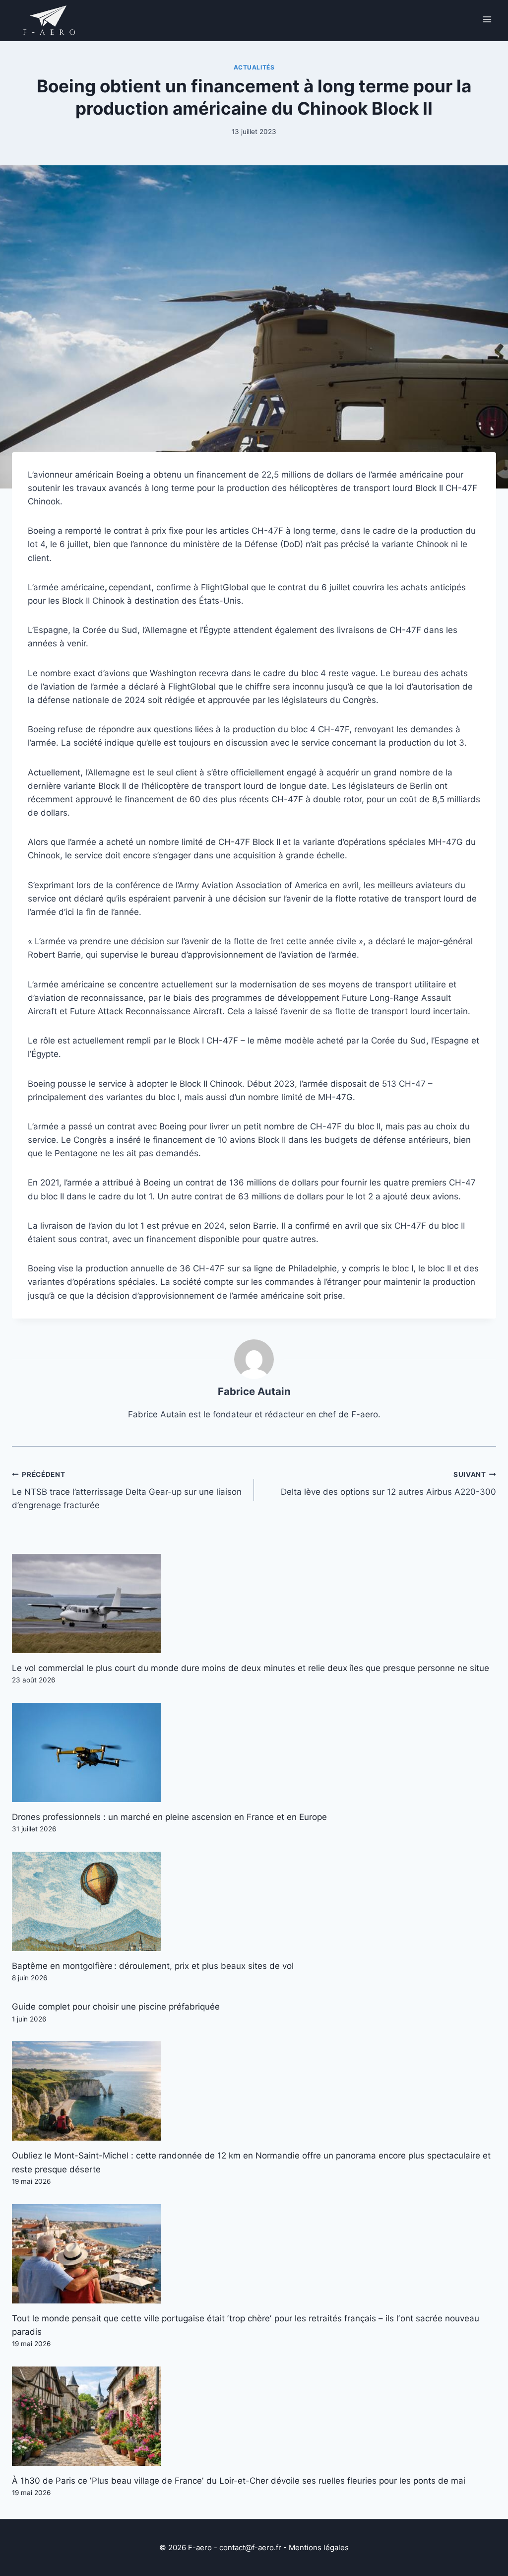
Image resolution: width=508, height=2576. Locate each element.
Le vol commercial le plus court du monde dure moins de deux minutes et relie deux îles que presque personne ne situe (251, 1668)
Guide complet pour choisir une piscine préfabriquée (116, 2007)
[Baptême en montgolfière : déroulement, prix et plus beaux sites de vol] (254, 1901)
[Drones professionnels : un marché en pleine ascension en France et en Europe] (254, 1752)
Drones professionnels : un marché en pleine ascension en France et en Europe (169, 1817)
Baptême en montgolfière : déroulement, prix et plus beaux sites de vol (153, 1966)
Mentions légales (319, 2547)
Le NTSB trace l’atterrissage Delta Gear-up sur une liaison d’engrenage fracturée (127, 1490)
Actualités (254, 67)
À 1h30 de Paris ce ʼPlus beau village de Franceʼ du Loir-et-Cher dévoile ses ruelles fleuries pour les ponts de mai (239, 2481)
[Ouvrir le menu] (487, 19)
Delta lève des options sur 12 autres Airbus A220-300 (388, 1484)
